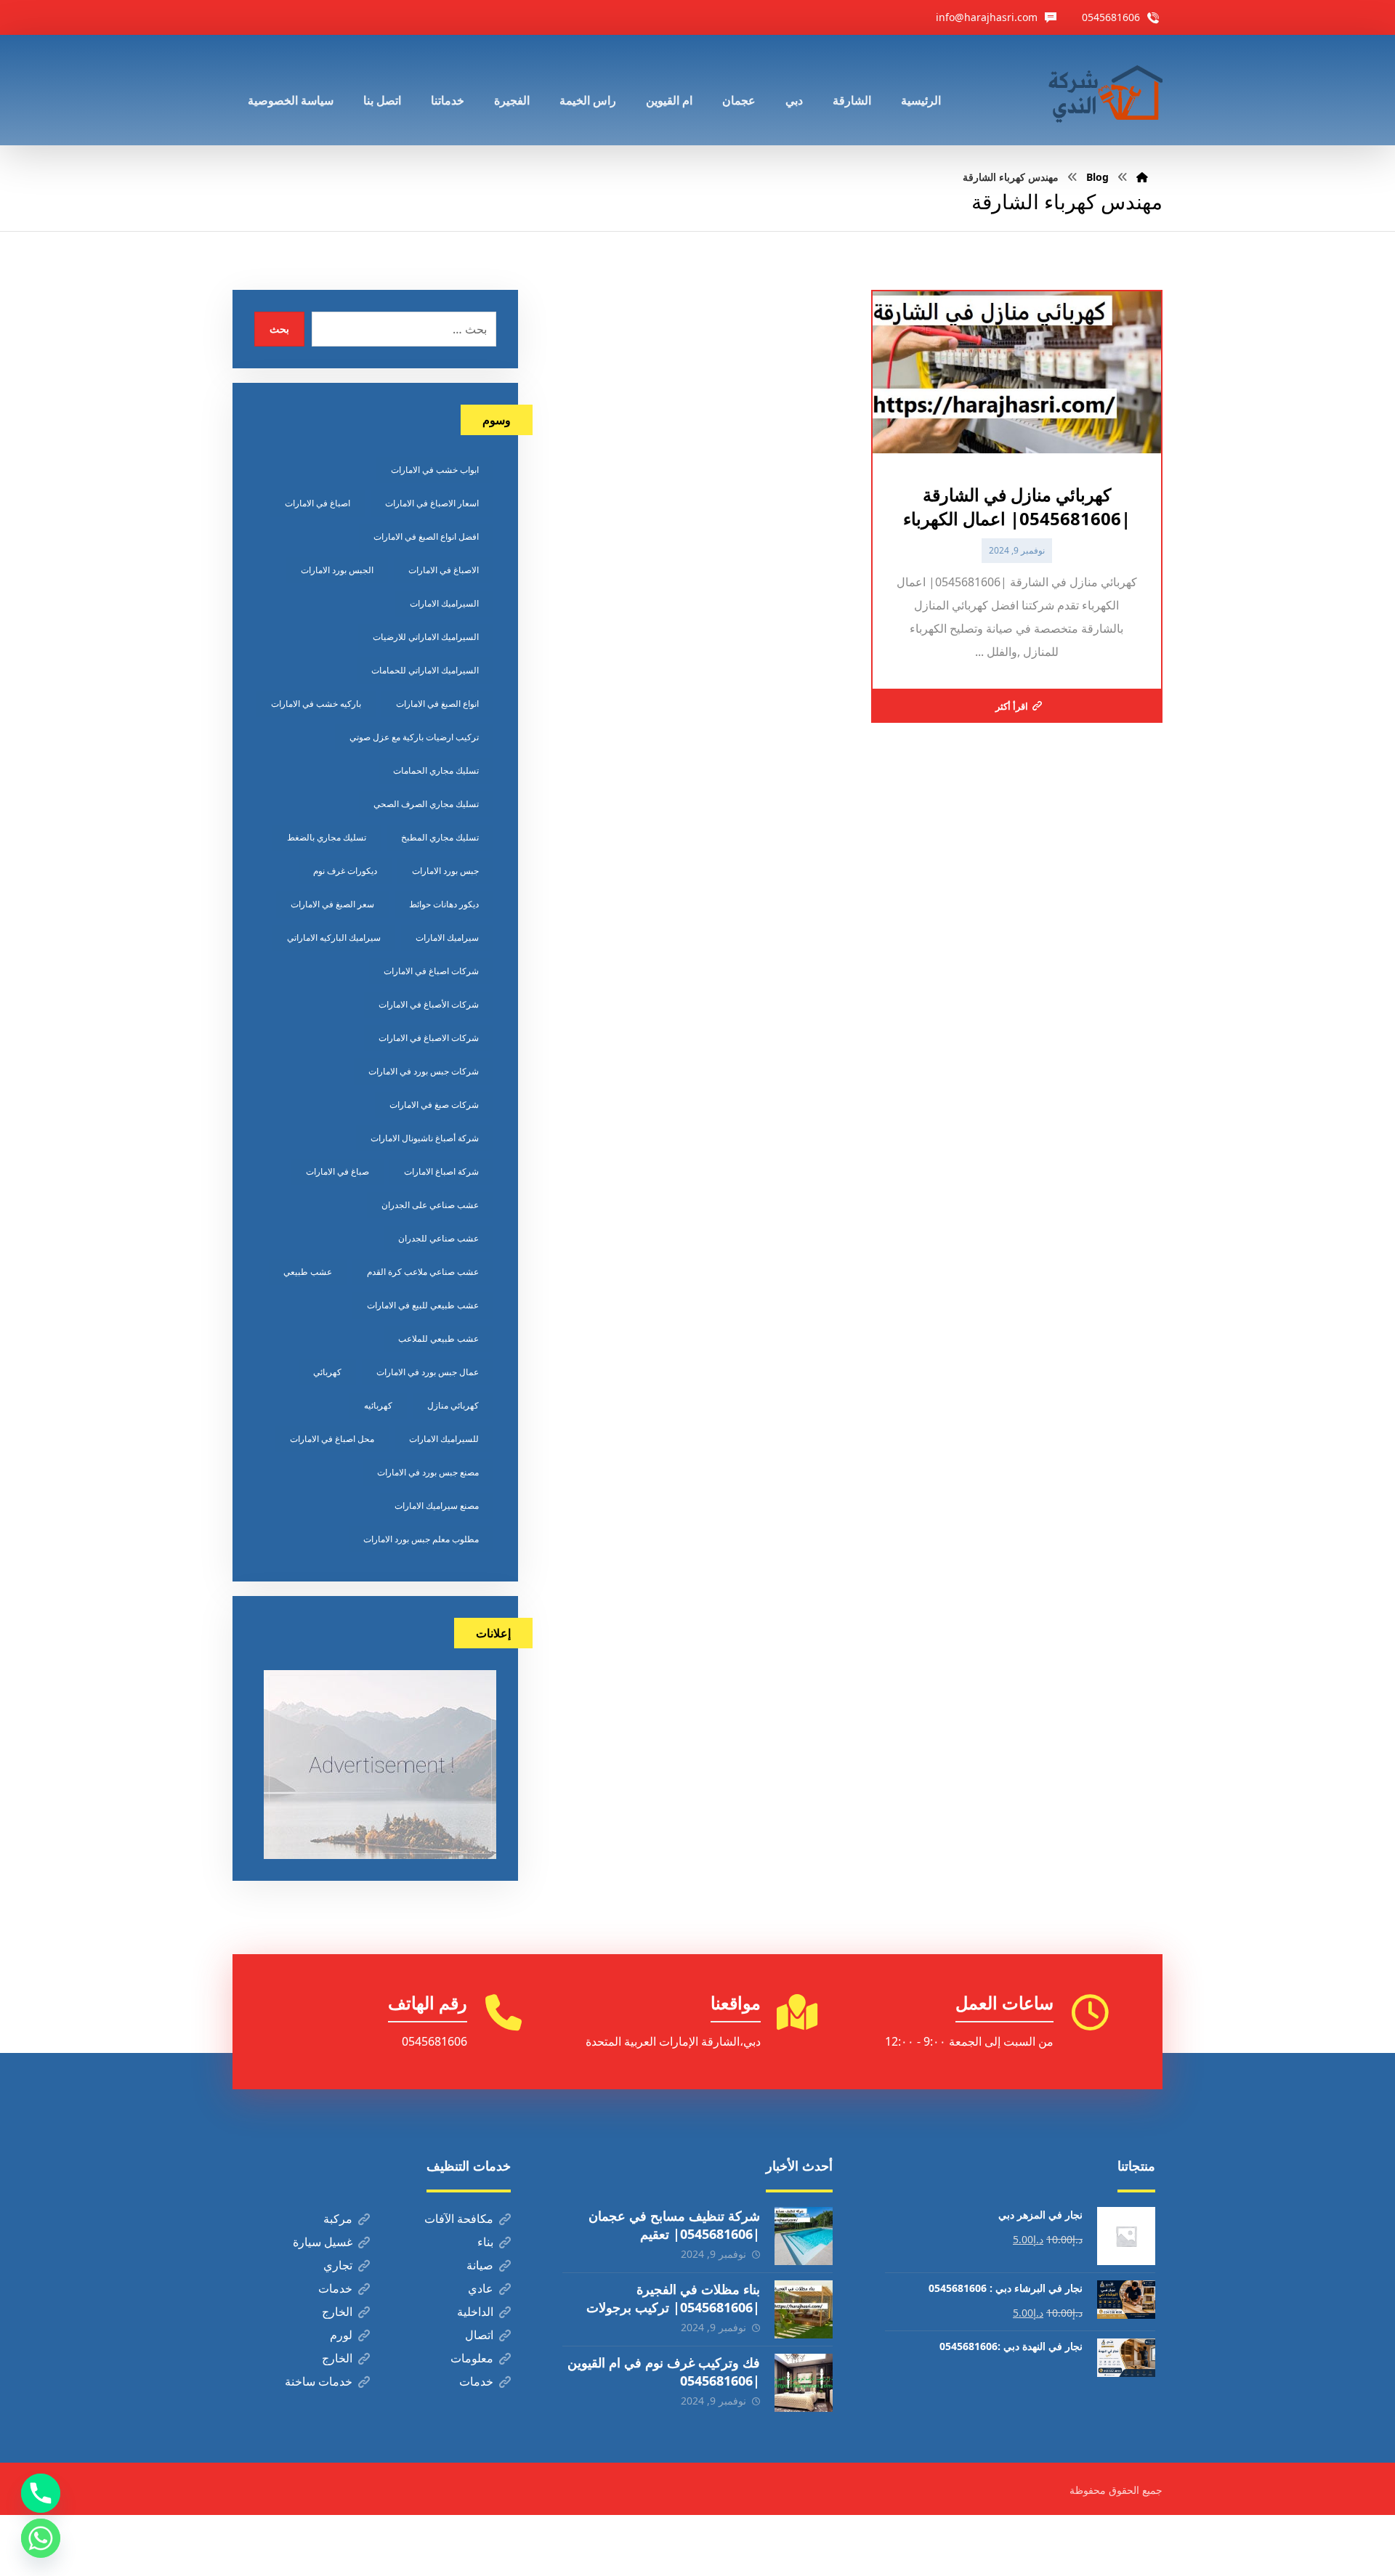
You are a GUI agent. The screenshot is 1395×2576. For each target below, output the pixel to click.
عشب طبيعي (308, 1272)
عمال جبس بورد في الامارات (428, 1372)
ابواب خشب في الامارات (435, 470)
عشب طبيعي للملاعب (438, 1338)
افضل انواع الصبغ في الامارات (426, 536)
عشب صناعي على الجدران (430, 1205)
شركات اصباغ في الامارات (431, 971)
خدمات (335, 2288)
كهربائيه (378, 1405)
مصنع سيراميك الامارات (437, 1506)
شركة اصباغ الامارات (441, 1171)
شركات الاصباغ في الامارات (429, 1038)
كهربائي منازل (453, 1405)
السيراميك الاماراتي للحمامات (425, 670)
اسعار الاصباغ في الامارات (432, 503)
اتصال (479, 2335)
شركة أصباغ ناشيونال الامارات (425, 1138)
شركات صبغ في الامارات (434, 1105)
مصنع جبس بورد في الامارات (428, 1472)
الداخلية (475, 2312)
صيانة (480, 2265)
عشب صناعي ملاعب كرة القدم (423, 1272)
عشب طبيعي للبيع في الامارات (423, 1305)
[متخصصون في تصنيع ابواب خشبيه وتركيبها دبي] (1102, 90)
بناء (485, 2242)
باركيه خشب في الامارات (316, 704)
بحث (279, 329)
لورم (341, 2335)
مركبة (338, 2219)
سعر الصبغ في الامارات (332, 904)
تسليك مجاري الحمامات (436, 770)
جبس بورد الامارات (445, 871)
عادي (481, 2288)
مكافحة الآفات (459, 2219)
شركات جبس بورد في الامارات (424, 1071)
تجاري (338, 2265)
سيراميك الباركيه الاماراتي (334, 937)
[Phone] (41, 2493)
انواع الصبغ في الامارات (437, 704)
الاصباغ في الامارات (444, 570)
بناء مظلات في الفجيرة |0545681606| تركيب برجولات (673, 2298)
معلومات (472, 2358)
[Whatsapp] (41, 2538)
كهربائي (327, 1372)
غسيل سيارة (323, 2242)
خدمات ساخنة (319, 2381)
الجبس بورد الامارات (337, 570)
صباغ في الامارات (337, 1171)
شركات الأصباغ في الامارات (429, 1004)
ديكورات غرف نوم (345, 871)
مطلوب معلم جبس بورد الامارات (421, 1539)
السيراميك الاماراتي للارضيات (426, 637)
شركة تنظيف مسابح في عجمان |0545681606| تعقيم (674, 2225)
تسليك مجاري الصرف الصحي (426, 804)
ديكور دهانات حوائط (444, 904)
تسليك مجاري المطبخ (440, 837)
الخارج (337, 2312)
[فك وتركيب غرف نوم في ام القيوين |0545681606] (804, 2383)
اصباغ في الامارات (318, 503)
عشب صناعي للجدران (438, 1238)
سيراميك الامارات (447, 937)
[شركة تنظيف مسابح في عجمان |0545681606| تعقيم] (804, 2236)
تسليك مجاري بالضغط (327, 837)
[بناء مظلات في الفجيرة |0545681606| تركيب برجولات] (804, 2309)
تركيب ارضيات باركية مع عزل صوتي (414, 737)
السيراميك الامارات (444, 603)
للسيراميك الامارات (444, 1439)
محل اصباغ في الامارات (332, 1439)
